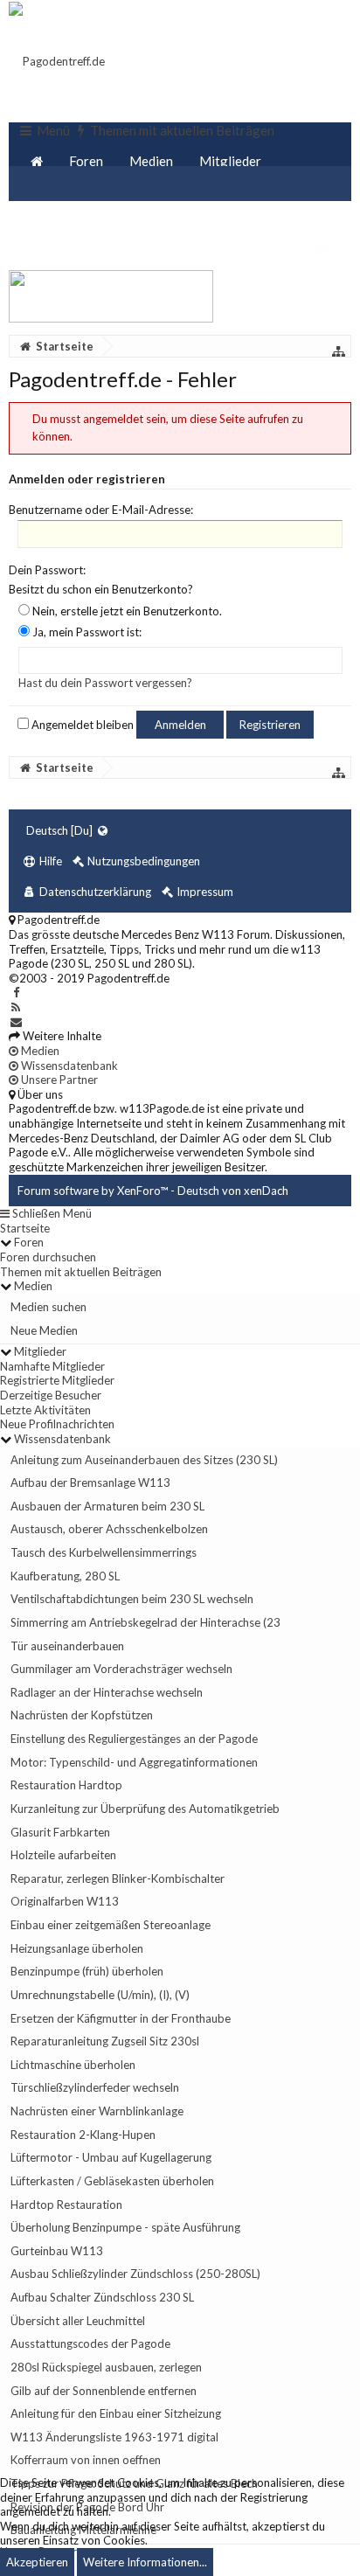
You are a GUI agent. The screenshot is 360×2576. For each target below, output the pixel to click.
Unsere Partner (211, 205)
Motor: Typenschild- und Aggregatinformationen (134, 1762)
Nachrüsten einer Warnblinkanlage (97, 2111)
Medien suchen (48, 1307)
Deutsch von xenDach (233, 1191)
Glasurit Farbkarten (60, 1832)
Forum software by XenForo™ (94, 1191)
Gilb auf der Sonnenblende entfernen (104, 2391)
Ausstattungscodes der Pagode (90, 2343)
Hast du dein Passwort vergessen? (105, 683)
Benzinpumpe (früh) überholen (87, 1971)
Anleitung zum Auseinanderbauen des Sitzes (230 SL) (144, 1460)
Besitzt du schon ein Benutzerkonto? (101, 589)
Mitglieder (230, 161)
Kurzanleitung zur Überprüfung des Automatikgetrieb (145, 1809)
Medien (151, 161)
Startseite (25, 1228)
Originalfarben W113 (65, 1901)
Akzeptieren (37, 2562)
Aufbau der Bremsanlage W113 (90, 1482)
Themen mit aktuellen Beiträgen (81, 1272)
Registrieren (270, 725)
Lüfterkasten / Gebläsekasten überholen (112, 2181)
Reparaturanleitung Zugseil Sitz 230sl (105, 2041)
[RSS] (16, 1007)
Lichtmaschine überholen (73, 2065)
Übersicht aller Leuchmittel (78, 2321)
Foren (86, 161)
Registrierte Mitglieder (57, 1380)
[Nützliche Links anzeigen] (339, 351)
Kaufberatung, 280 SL (65, 1576)
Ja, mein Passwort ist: (86, 632)
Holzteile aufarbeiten (63, 1855)
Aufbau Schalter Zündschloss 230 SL (102, 2297)
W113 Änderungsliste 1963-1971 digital (114, 2437)
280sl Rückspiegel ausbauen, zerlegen (106, 2367)
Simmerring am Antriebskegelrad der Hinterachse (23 (145, 1622)
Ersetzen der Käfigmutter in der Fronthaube (121, 2018)
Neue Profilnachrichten (57, 1424)
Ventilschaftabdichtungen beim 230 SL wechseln (132, 1599)
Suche (298, 205)
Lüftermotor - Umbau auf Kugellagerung (111, 2157)
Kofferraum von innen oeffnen (86, 2460)
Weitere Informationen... (145, 2562)
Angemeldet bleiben (81, 725)
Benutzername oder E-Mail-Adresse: (101, 510)
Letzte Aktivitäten (45, 1410)
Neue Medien (44, 1330)
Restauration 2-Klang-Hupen (83, 2135)
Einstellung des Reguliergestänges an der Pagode (134, 1739)
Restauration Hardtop (66, 1785)
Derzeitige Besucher (51, 1395)
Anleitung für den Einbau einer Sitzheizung (116, 2413)
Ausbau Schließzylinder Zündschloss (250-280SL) (135, 2274)
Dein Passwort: (47, 570)
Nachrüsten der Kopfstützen (82, 1715)
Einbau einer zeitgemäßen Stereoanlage (111, 1925)
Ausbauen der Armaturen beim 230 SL (107, 1506)
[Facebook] (16, 992)
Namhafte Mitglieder (52, 1366)
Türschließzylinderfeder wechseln (95, 2087)
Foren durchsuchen (48, 1257)
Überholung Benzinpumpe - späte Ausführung (125, 2227)
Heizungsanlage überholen (77, 1948)
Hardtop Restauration (66, 2205)
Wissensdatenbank (85, 205)
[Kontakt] (16, 1022)
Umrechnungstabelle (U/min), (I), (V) (100, 1995)
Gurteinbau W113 (57, 2251)
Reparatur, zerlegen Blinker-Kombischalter (118, 1878)
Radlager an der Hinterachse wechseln (107, 1692)
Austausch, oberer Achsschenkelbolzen (109, 1529)
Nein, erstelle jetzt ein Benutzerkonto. (126, 611)
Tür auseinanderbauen (67, 1646)
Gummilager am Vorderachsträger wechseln (121, 1669)
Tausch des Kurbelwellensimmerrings (104, 1552)
